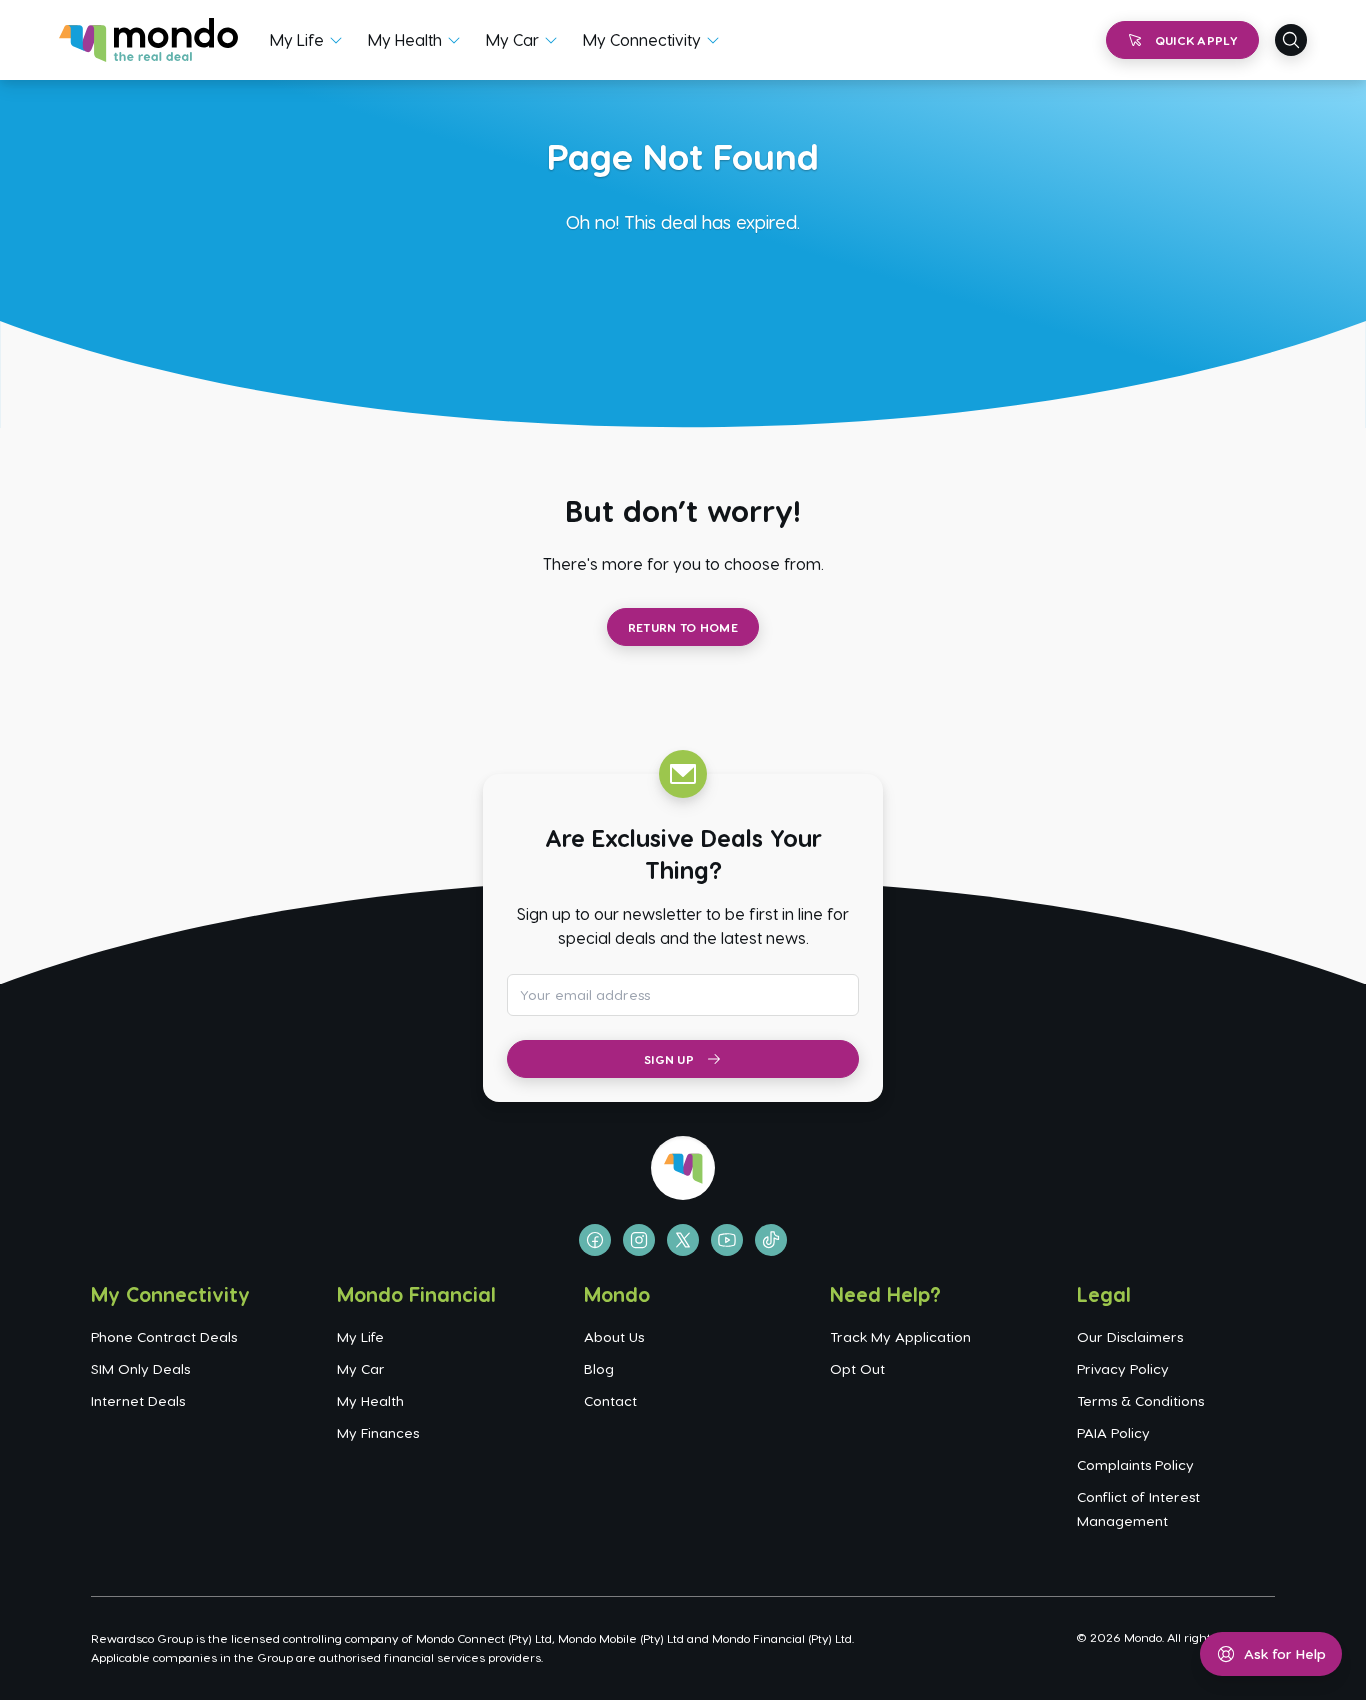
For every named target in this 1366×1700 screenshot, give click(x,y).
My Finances (378, 1432)
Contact (610, 1400)
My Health (405, 39)
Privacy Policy (1123, 1368)
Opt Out (857, 1368)
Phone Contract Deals (164, 1336)
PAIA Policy (1113, 1432)
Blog (599, 1368)
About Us (614, 1336)
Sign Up (669, 1059)
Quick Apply (1196, 40)
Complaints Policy (1135, 1464)
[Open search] (1291, 40)
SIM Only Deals (140, 1368)
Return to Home (683, 627)
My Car (512, 39)
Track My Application (900, 1336)
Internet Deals (138, 1400)
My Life (297, 39)
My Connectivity (642, 39)
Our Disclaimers (1130, 1336)
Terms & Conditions (1140, 1400)
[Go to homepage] (148, 40)
